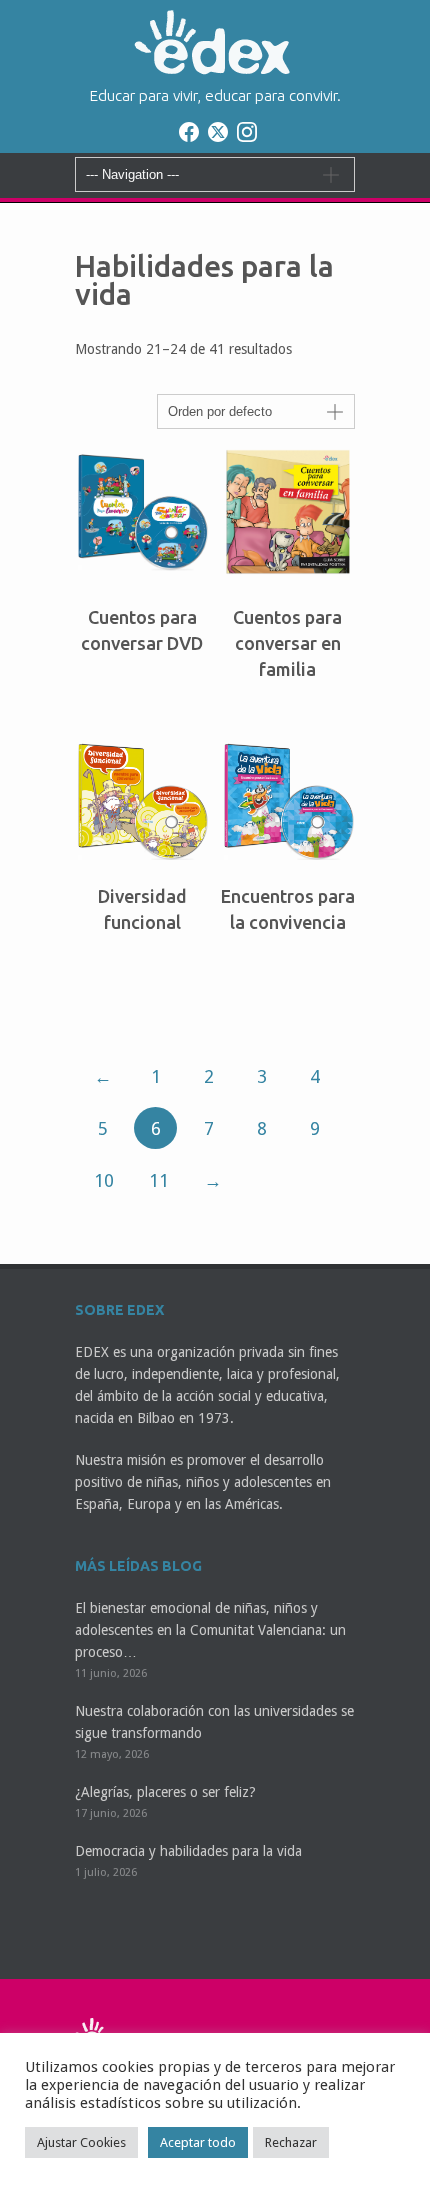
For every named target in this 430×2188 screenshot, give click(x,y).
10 (104, 1180)
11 (159, 1180)
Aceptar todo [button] (198, 2142)
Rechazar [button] (291, 2142)
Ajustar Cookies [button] (81, 2142)
